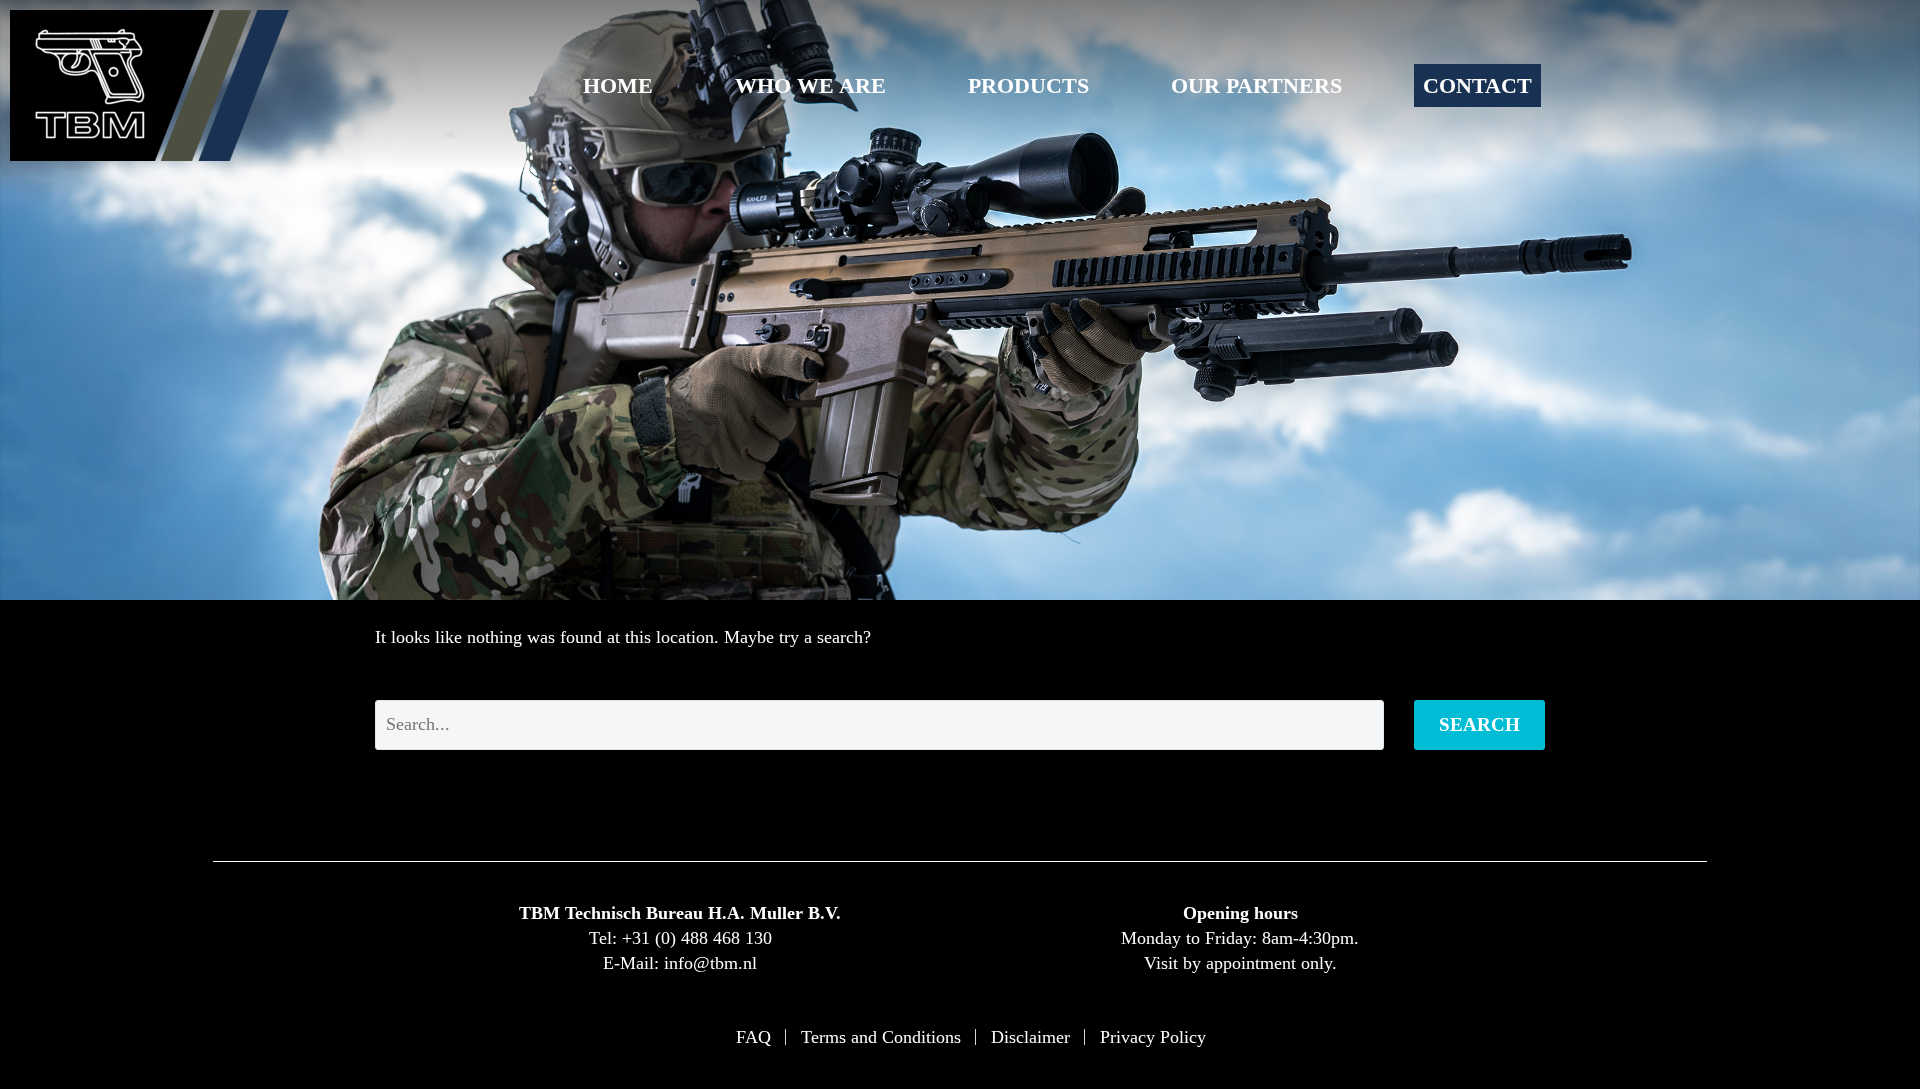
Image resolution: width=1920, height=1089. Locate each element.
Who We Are (810, 85)
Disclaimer (1030, 1037)
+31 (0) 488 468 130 (697, 938)
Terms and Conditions (881, 1037)
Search (1479, 724)
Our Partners (1256, 85)
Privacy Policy (1153, 1037)
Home (618, 85)
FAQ (753, 1037)
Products (1028, 85)
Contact (1477, 85)
